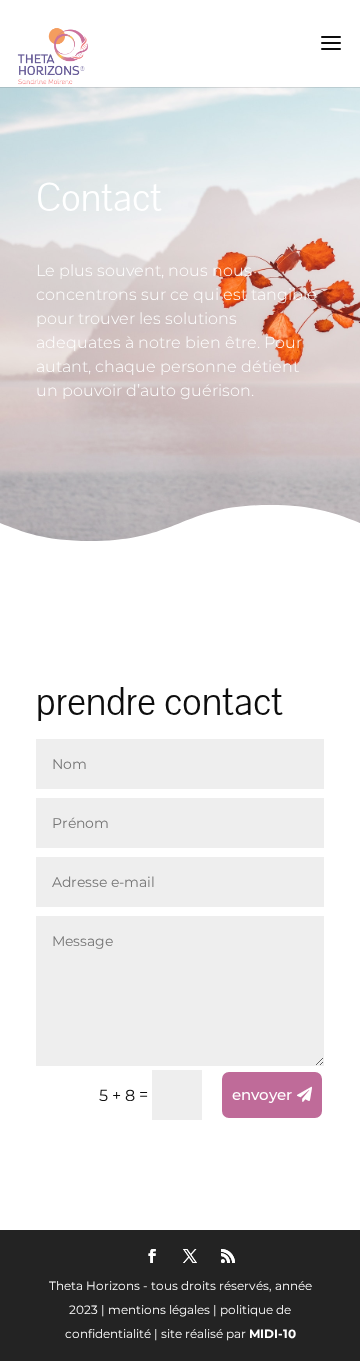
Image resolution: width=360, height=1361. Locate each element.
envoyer (262, 1094)
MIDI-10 (272, 1333)
